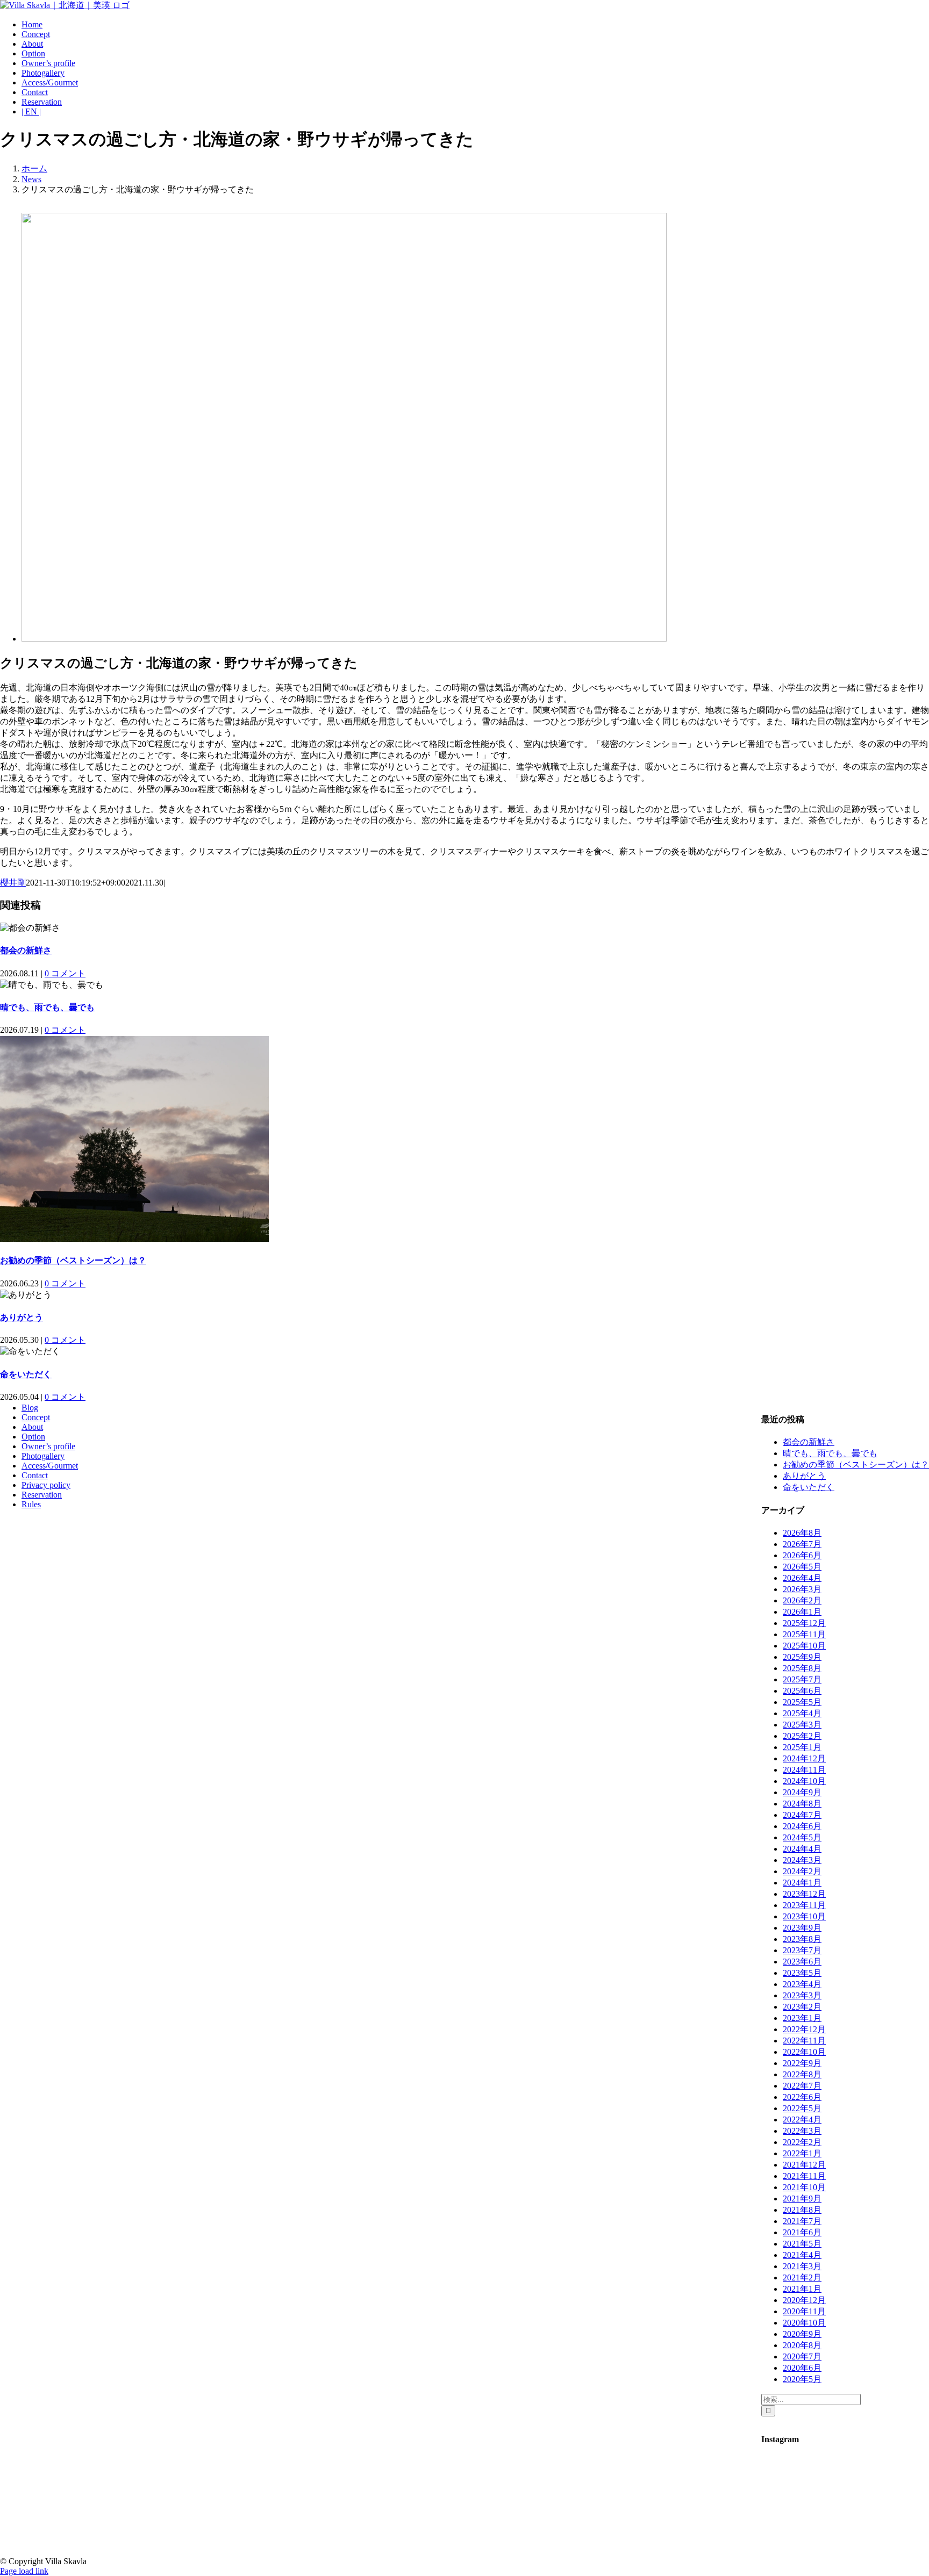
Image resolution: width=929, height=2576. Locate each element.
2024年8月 (802, 1804)
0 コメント (65, 973)
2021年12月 (804, 2165)
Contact (35, 1475)
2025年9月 (802, 1657)
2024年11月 (804, 1770)
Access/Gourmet (50, 1466)
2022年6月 (802, 2097)
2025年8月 (802, 1668)
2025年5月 (802, 1702)
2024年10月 (804, 1781)
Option (33, 1437)
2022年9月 (802, 2063)
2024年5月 (802, 1837)
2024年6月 (802, 1826)
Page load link (24, 2571)
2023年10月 (804, 1916)
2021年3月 (802, 2266)
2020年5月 (802, 2379)
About (32, 1427)
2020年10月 (804, 2323)
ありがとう (22, 1317)
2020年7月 (802, 2356)
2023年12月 (804, 1894)
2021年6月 (802, 2232)
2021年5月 (802, 2244)
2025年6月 (802, 1691)
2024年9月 (802, 1792)
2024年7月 (802, 1815)
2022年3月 (802, 2131)
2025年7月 (802, 1679)
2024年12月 (804, 1758)
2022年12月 (804, 2029)
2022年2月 (802, 2142)
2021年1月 (802, 2289)
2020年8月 (802, 2345)
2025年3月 (802, 1725)
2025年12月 (804, 1623)
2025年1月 (802, 1747)
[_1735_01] (344, 639)
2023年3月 (802, 1995)
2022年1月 (802, 2153)
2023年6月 (802, 1962)
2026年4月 (802, 1578)
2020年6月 (802, 2368)
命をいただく (26, 1374)
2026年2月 (802, 1600)
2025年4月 (802, 1713)
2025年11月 (804, 1634)
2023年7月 (802, 1950)
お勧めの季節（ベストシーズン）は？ (73, 1260)
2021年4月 (802, 2255)
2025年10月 (804, 1646)
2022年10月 (804, 2052)
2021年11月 (804, 2176)
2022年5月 (802, 2108)
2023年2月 (802, 2007)
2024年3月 (802, 1860)
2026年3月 (802, 1589)
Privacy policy (46, 1485)
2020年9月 (802, 2334)
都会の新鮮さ (26, 950)
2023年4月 (802, 1984)
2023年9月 (802, 1928)
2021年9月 (802, 2199)
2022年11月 (804, 2041)
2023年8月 (802, 1939)
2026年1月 (802, 1612)
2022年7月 (802, 2086)
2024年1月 (802, 1883)
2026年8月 (802, 1533)
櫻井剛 (13, 883)
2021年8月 (802, 2210)
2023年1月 (802, 2018)
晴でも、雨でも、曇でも (47, 1007)
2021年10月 (804, 2187)
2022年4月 (802, 2120)
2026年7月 (802, 1544)
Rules (31, 1504)
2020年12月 (804, 2300)
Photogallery (43, 1456)
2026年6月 (802, 1555)
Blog (30, 1408)
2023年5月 (802, 1973)
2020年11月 (804, 2311)
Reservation (42, 1495)
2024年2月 (802, 1871)
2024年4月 (802, 1849)
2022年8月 (802, 2074)
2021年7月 (802, 2221)
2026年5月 (802, 1567)
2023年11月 (804, 1905)
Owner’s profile (48, 1446)
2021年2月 (802, 2278)
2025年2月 (802, 1736)
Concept (36, 1417)
